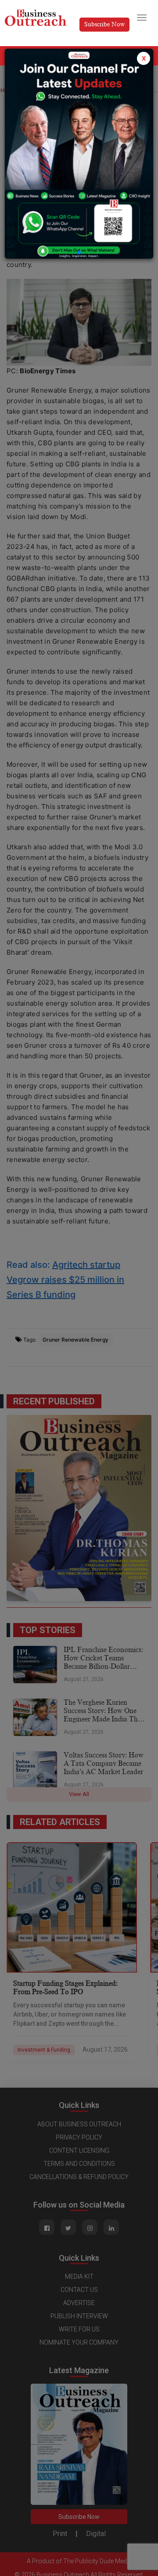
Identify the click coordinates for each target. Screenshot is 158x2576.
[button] (79, 253)
